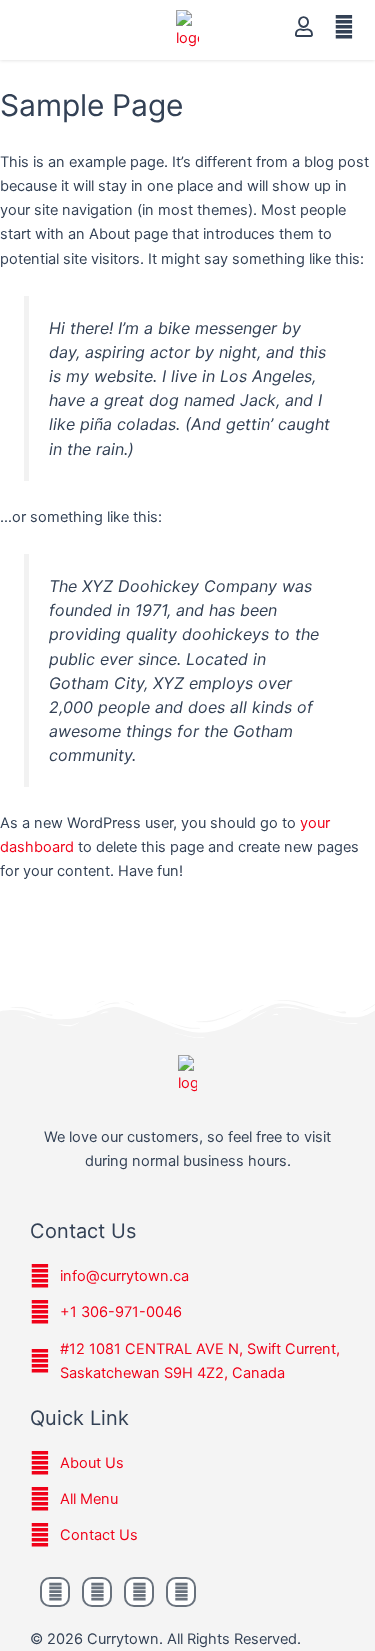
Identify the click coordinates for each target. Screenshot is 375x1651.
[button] (37, 30)
